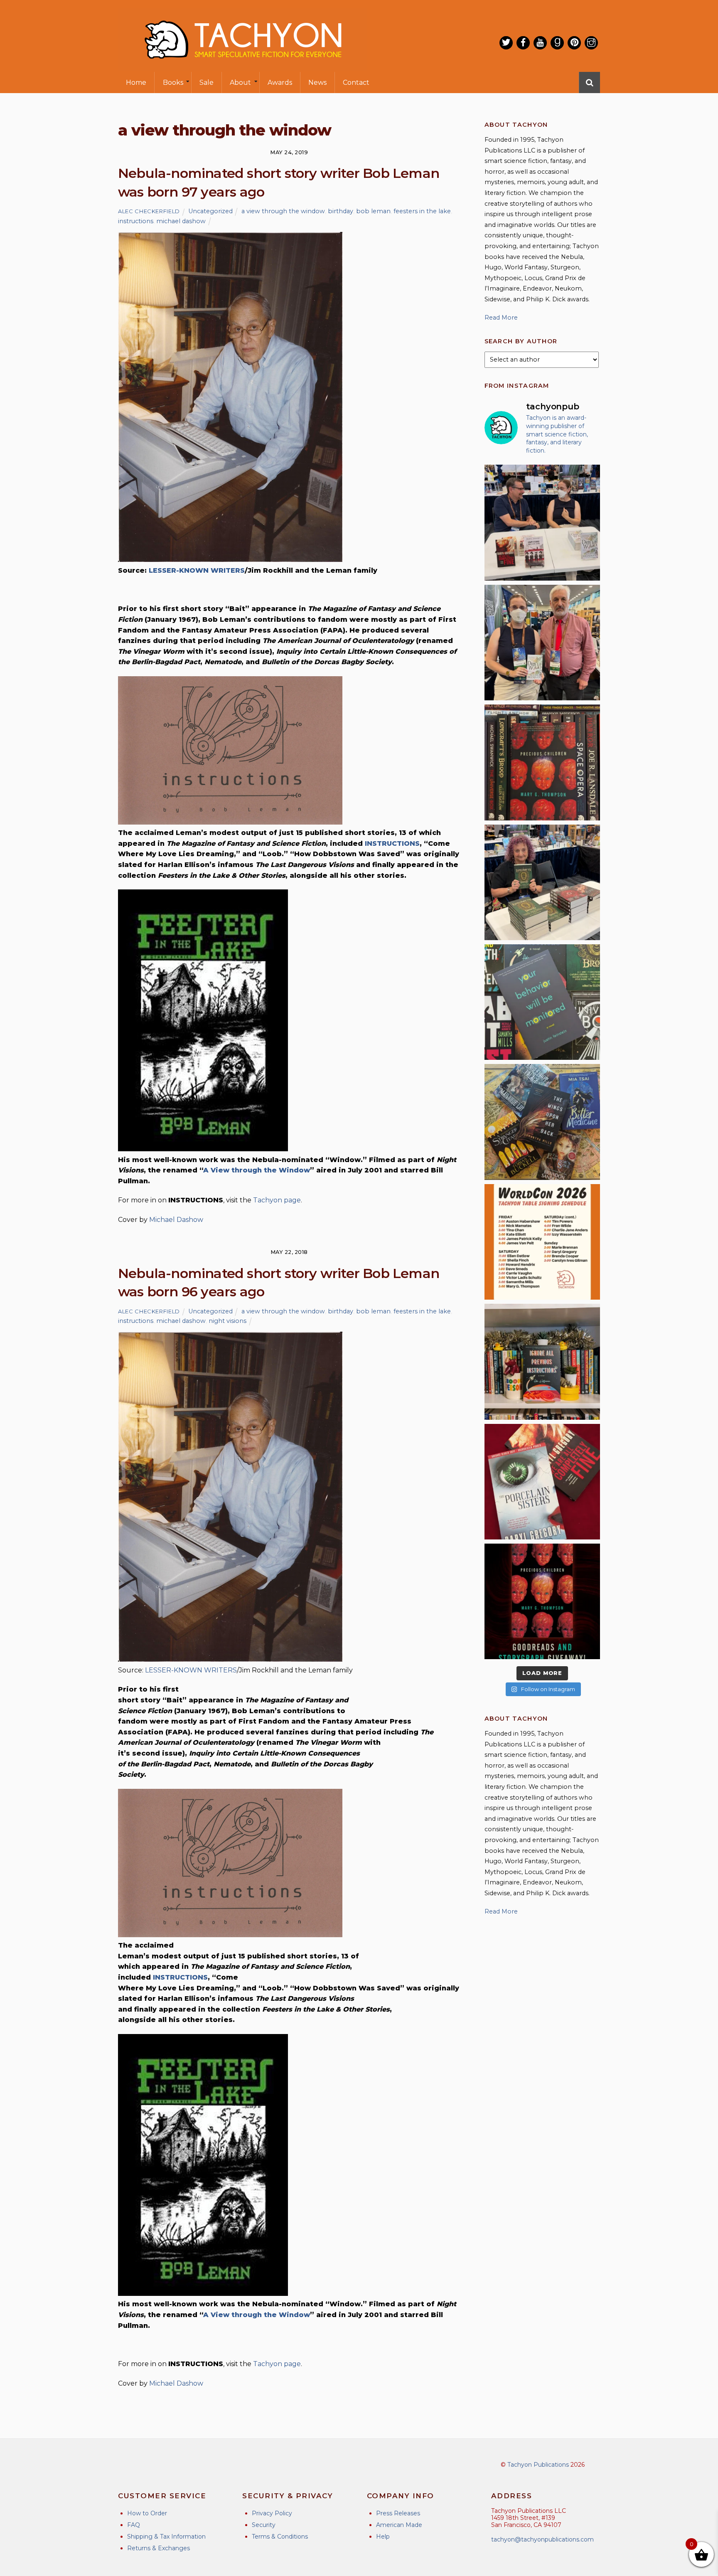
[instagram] (591, 43)
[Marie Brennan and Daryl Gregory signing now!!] (542, 643)
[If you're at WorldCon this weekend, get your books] (542, 1242)
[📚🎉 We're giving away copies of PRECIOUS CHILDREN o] (542, 1601)
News (317, 83)
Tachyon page (277, 1200)
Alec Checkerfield (149, 211)
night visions (227, 1321)
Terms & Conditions (280, 2537)
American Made (399, 2525)
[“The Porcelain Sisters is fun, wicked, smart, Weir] (542, 1482)
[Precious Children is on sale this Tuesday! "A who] (542, 762)
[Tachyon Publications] (243, 66)
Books (173, 83)
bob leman (373, 211)
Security (264, 2525)
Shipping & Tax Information (166, 2537)
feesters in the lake (422, 211)
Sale (207, 83)
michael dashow (181, 221)
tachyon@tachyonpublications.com (542, 2539)
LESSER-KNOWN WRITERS (197, 570)
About (240, 83)
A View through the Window (257, 1170)
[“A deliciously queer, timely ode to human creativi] (542, 1362)
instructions (136, 221)
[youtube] (540, 43)
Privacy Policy (272, 2513)
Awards (280, 83)
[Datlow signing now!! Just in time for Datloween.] (542, 882)
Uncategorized (210, 211)
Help (383, 2537)
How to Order (147, 2513)
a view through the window (283, 211)
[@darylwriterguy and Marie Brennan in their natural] (542, 522)
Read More (501, 318)
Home (136, 83)
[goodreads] (557, 43)
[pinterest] (574, 43)
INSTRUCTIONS (392, 843)
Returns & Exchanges (159, 2548)
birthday (341, 211)
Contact (356, 83)
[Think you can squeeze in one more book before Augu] (542, 1122)
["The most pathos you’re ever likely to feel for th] (542, 1002)
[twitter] (506, 43)
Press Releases (398, 2513)
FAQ (134, 2525)
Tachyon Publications (538, 2465)
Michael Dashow (176, 1220)
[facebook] (523, 43)
